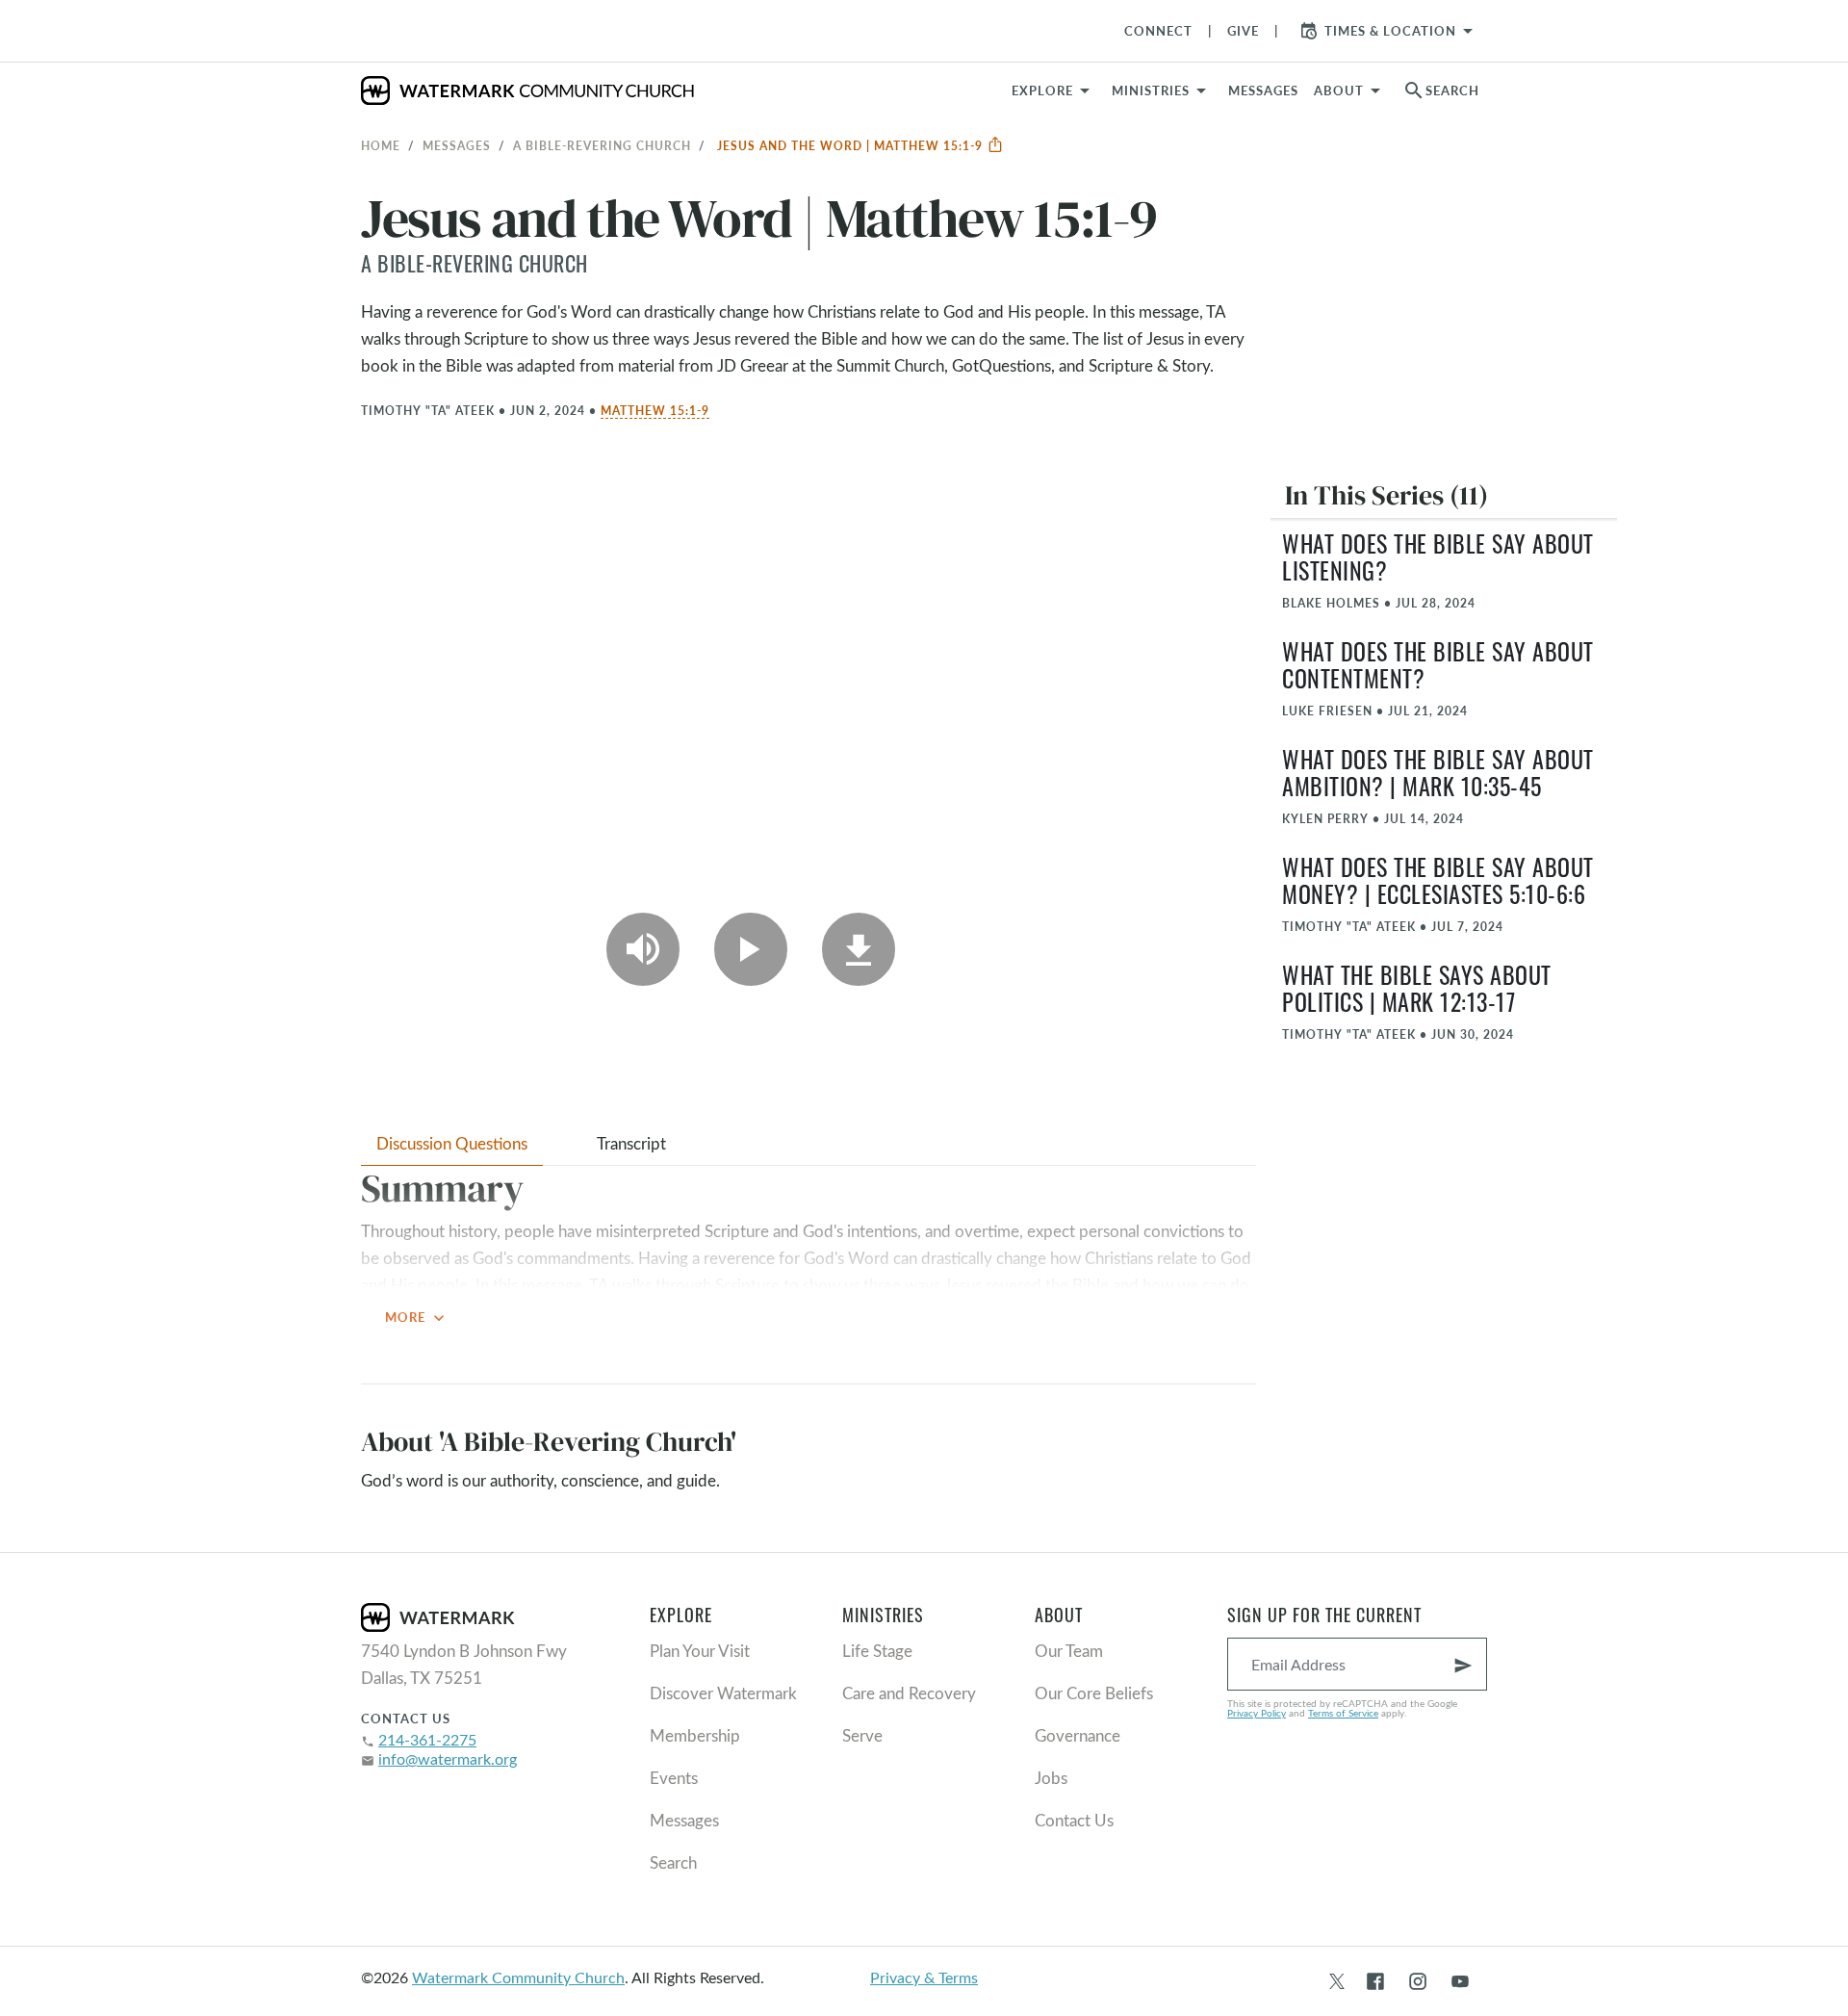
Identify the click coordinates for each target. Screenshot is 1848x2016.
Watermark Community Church (518, 1977)
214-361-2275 (427, 1739)
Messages (457, 145)
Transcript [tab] (631, 1143)
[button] (1162, 90)
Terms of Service (1343, 1713)
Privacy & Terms (924, 1977)
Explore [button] (1042, 90)
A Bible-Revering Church (602, 145)
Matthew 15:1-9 (655, 410)
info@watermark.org (448, 1758)
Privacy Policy (1257, 1713)
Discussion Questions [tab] (452, 1143)
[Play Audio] (643, 949)
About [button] (1339, 90)
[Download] (859, 949)
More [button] (417, 1318)
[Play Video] (751, 949)
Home (381, 145)
